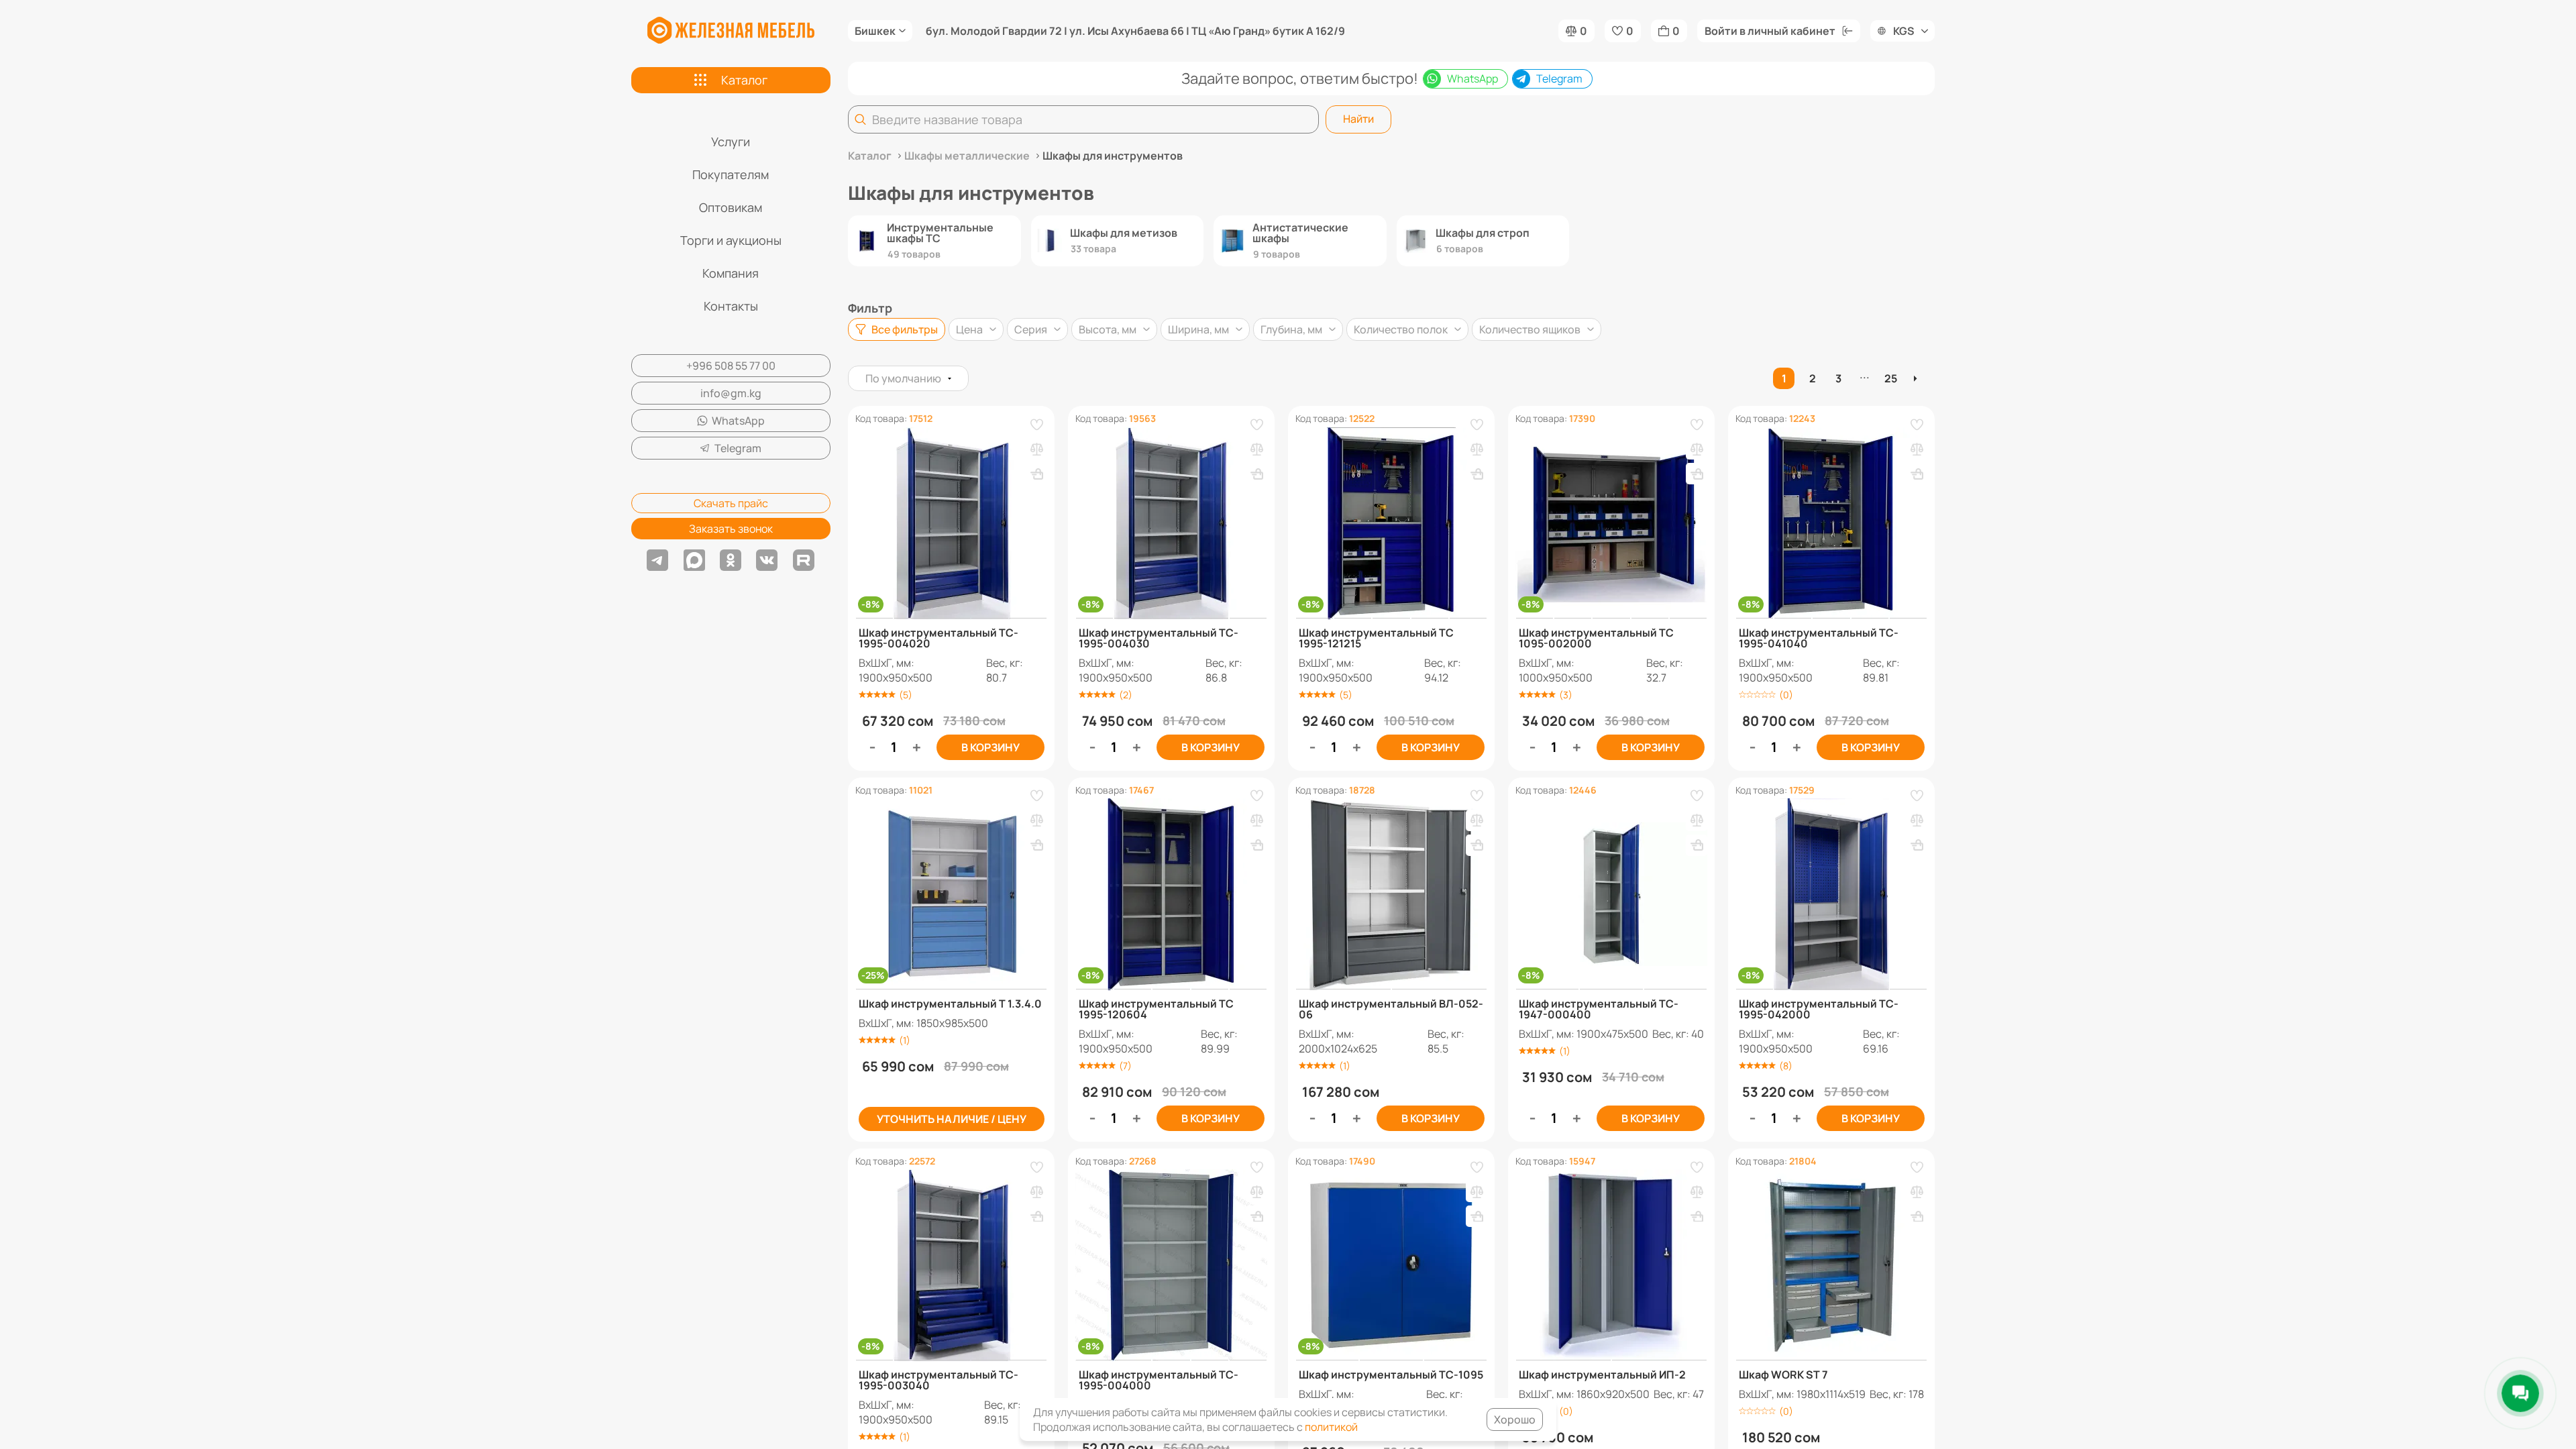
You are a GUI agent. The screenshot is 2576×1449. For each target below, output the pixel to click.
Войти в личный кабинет (1770, 31)
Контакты (731, 306)
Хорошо (1515, 1419)
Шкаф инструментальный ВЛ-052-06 (1391, 1009)
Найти (1358, 119)
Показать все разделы (1392, 284)
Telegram (738, 448)
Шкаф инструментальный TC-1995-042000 (1819, 1009)
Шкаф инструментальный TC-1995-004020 (938, 638)
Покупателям (731, 174)
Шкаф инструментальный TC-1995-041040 (1819, 638)
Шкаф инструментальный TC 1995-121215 (1376, 638)
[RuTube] (804, 560)
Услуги (731, 142)
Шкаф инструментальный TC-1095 (1391, 1375)
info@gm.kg (731, 393)
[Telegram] (657, 560)
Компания (731, 273)
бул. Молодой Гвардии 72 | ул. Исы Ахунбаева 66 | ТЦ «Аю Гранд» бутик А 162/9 (1135, 31)
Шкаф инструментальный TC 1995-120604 (1156, 1009)
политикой (1331, 1427)
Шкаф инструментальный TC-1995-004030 (1159, 638)
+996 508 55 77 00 (731, 366)
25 (1891, 378)
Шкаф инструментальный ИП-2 (1602, 1375)
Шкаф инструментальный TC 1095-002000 (1596, 638)
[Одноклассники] (731, 560)
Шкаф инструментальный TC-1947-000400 (1599, 1009)
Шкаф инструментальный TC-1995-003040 (938, 1380)
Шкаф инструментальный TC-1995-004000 (1159, 1380)
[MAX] (694, 560)
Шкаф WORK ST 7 (1783, 1375)
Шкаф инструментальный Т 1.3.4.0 (950, 1004)
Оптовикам (731, 207)
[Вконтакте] (767, 560)
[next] (1917, 378)
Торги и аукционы (731, 240)
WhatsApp (738, 421)
